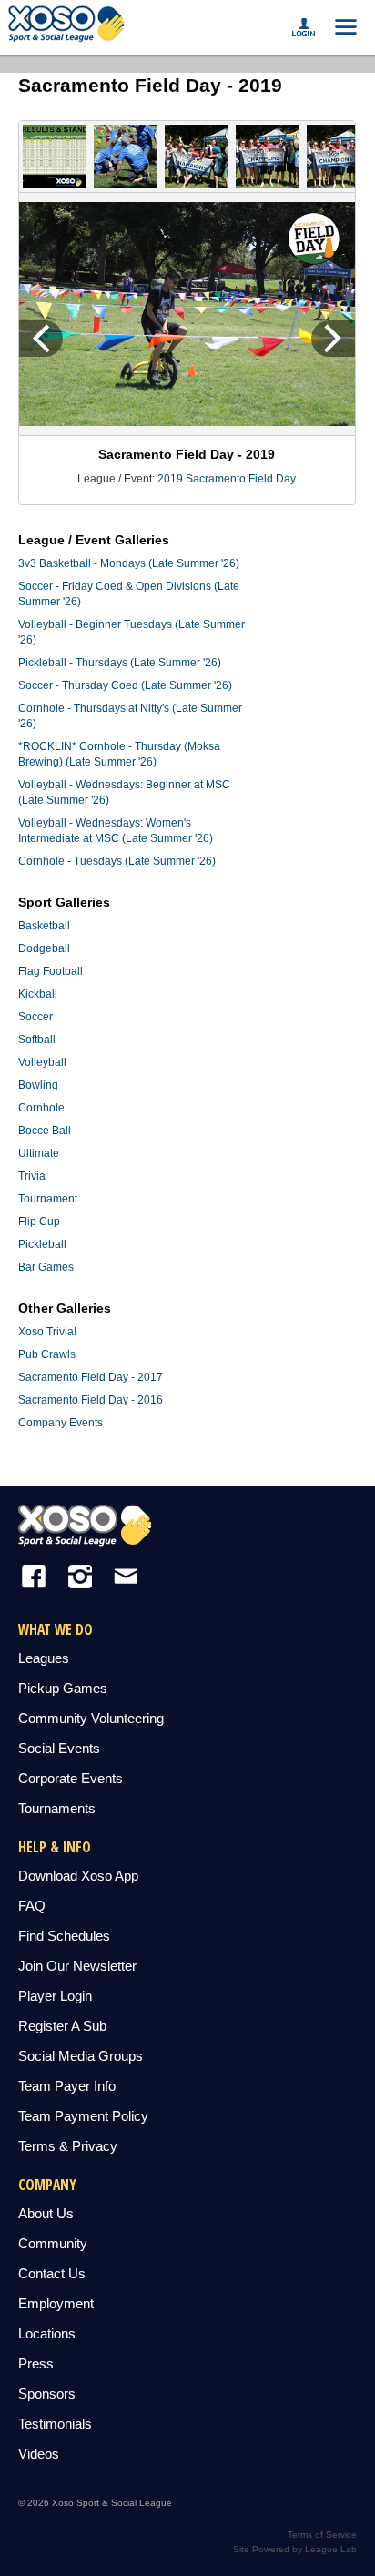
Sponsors (47, 2393)
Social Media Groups (81, 2056)
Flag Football (51, 971)
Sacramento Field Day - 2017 (91, 1377)
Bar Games (46, 1267)
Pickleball (42, 1244)
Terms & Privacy (68, 2146)
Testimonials (55, 2424)
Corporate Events (71, 1778)
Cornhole (41, 1108)
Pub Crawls (47, 1354)
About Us (46, 2213)
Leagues (44, 1658)
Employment (56, 2303)
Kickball (38, 994)
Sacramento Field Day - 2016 (91, 1400)
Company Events (61, 1423)
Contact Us (52, 2273)
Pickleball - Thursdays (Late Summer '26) (120, 663)
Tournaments (57, 1808)
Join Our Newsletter (77, 1966)
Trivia (32, 1176)
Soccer (35, 1017)
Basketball (44, 926)
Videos (39, 2454)
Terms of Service (322, 2535)
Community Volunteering (91, 1718)
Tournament (48, 1199)
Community (53, 2243)
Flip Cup (39, 1222)
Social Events (59, 1748)
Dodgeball (44, 948)
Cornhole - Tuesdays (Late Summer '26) (117, 861)
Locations (47, 2333)
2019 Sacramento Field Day (227, 479)
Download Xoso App (78, 1876)
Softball (37, 1040)
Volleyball (42, 1062)
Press (36, 2363)
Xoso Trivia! (47, 1332)
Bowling (38, 1085)
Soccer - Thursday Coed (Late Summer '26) (125, 685)
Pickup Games (63, 1688)
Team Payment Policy (83, 2116)
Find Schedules (64, 1936)
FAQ (32, 1906)
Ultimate (39, 1153)
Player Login (55, 1996)
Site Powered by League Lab (295, 2549)
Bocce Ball (45, 1131)
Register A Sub (62, 2026)
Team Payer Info (67, 2086)
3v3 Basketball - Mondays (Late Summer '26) (129, 563)
